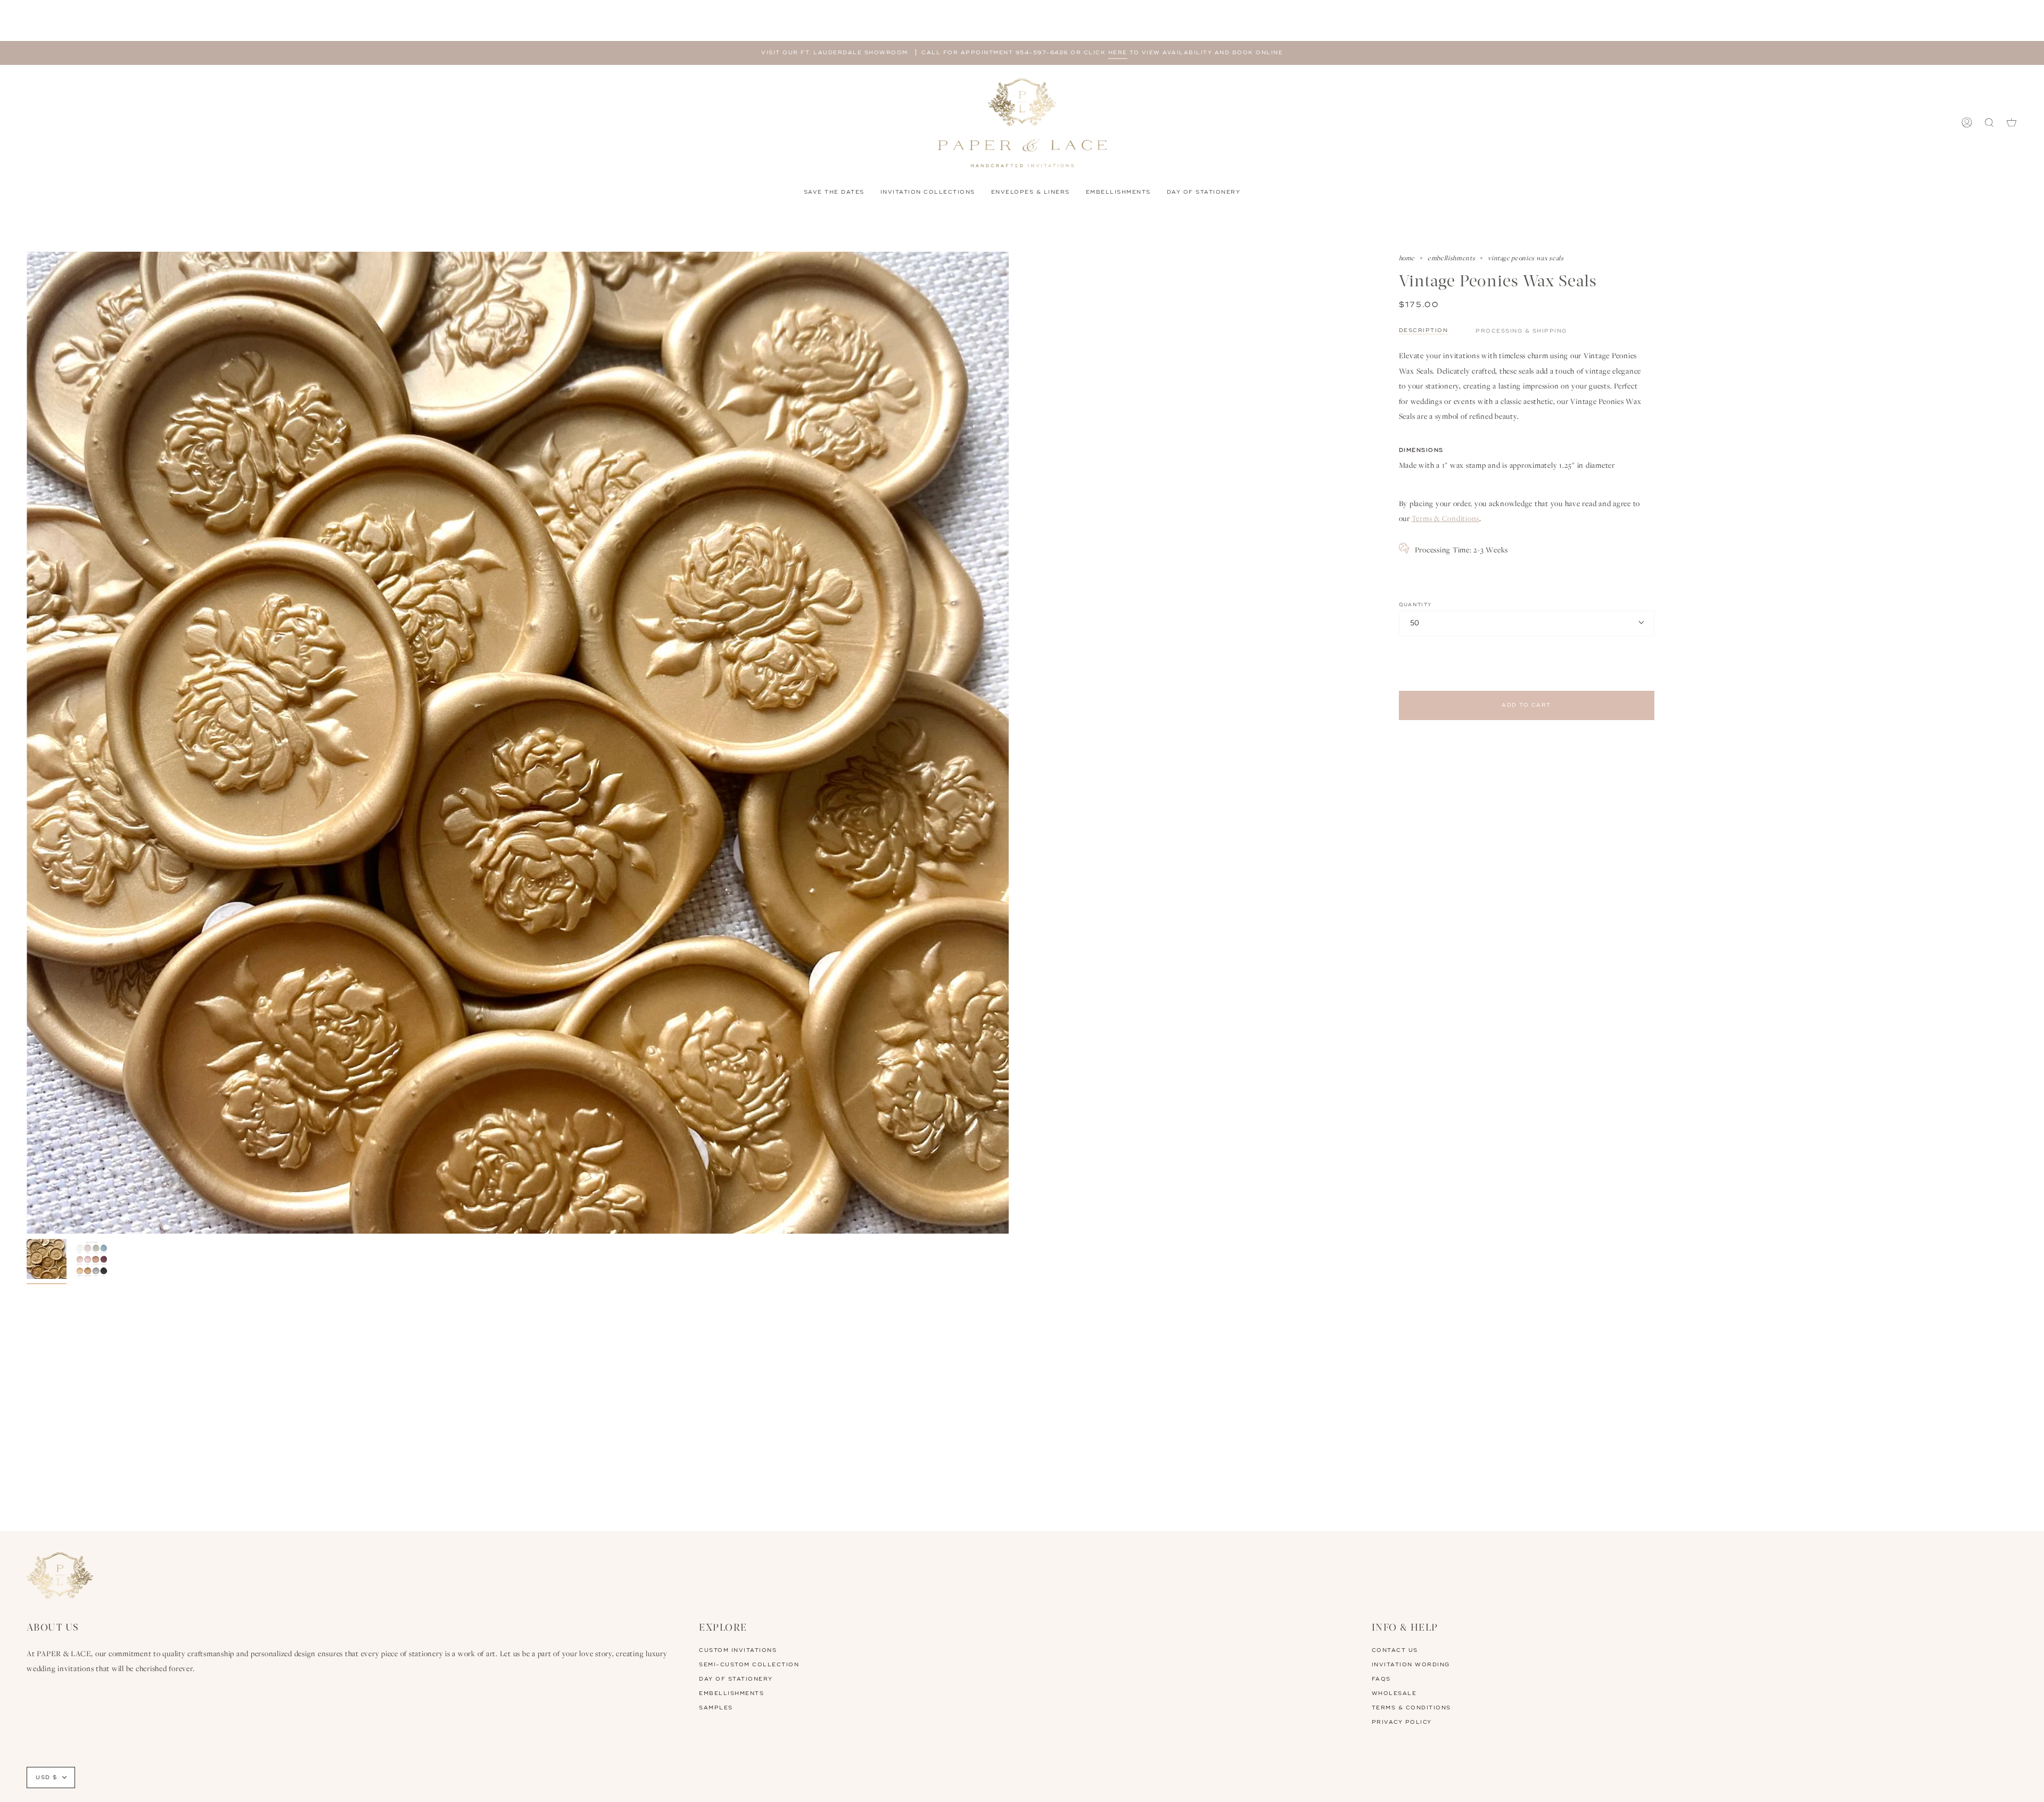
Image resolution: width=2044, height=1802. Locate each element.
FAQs (1381, 1679)
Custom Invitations (738, 1650)
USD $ (47, 1778)
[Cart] (2012, 123)
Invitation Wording (1411, 1665)
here (1118, 53)
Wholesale (1394, 1693)
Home (1407, 258)
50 (1415, 623)
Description (1424, 330)
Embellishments (1451, 258)
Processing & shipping (1521, 331)
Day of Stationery (736, 1679)
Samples (716, 1708)
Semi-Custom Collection (749, 1665)
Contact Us (1395, 1650)
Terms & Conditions (1446, 518)
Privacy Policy (1402, 1722)
